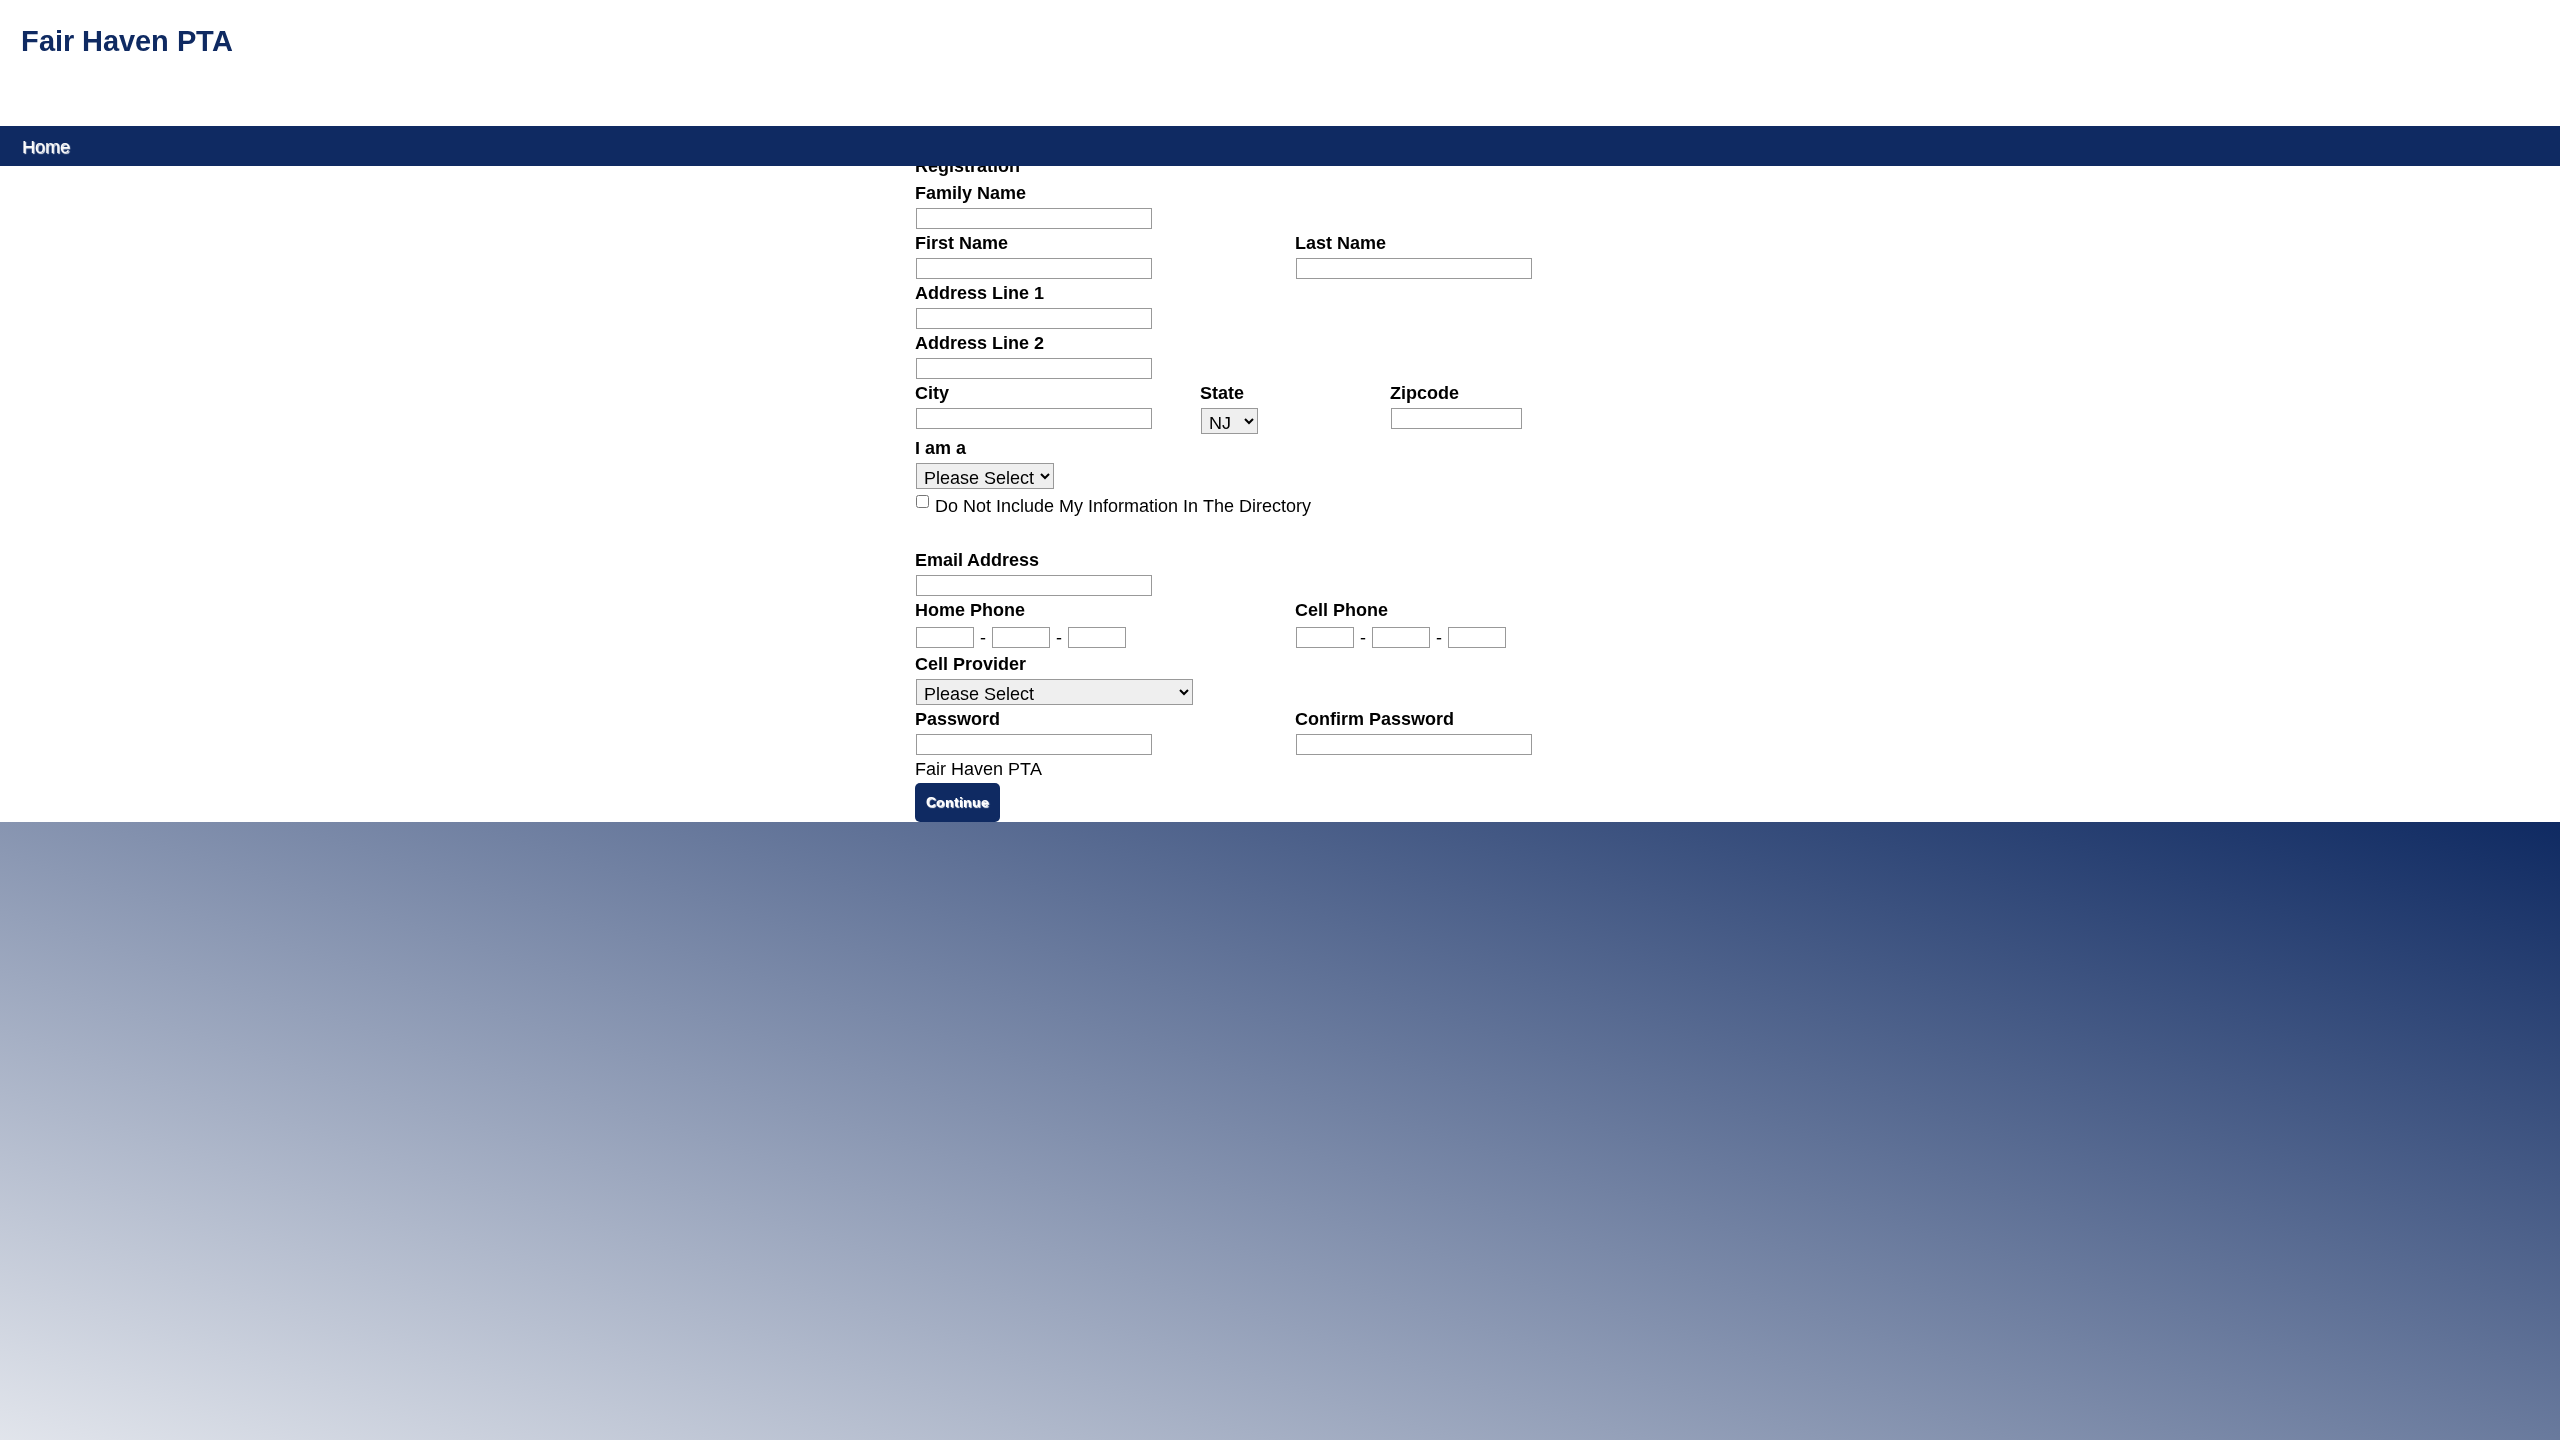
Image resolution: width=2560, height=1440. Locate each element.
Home (46, 145)
